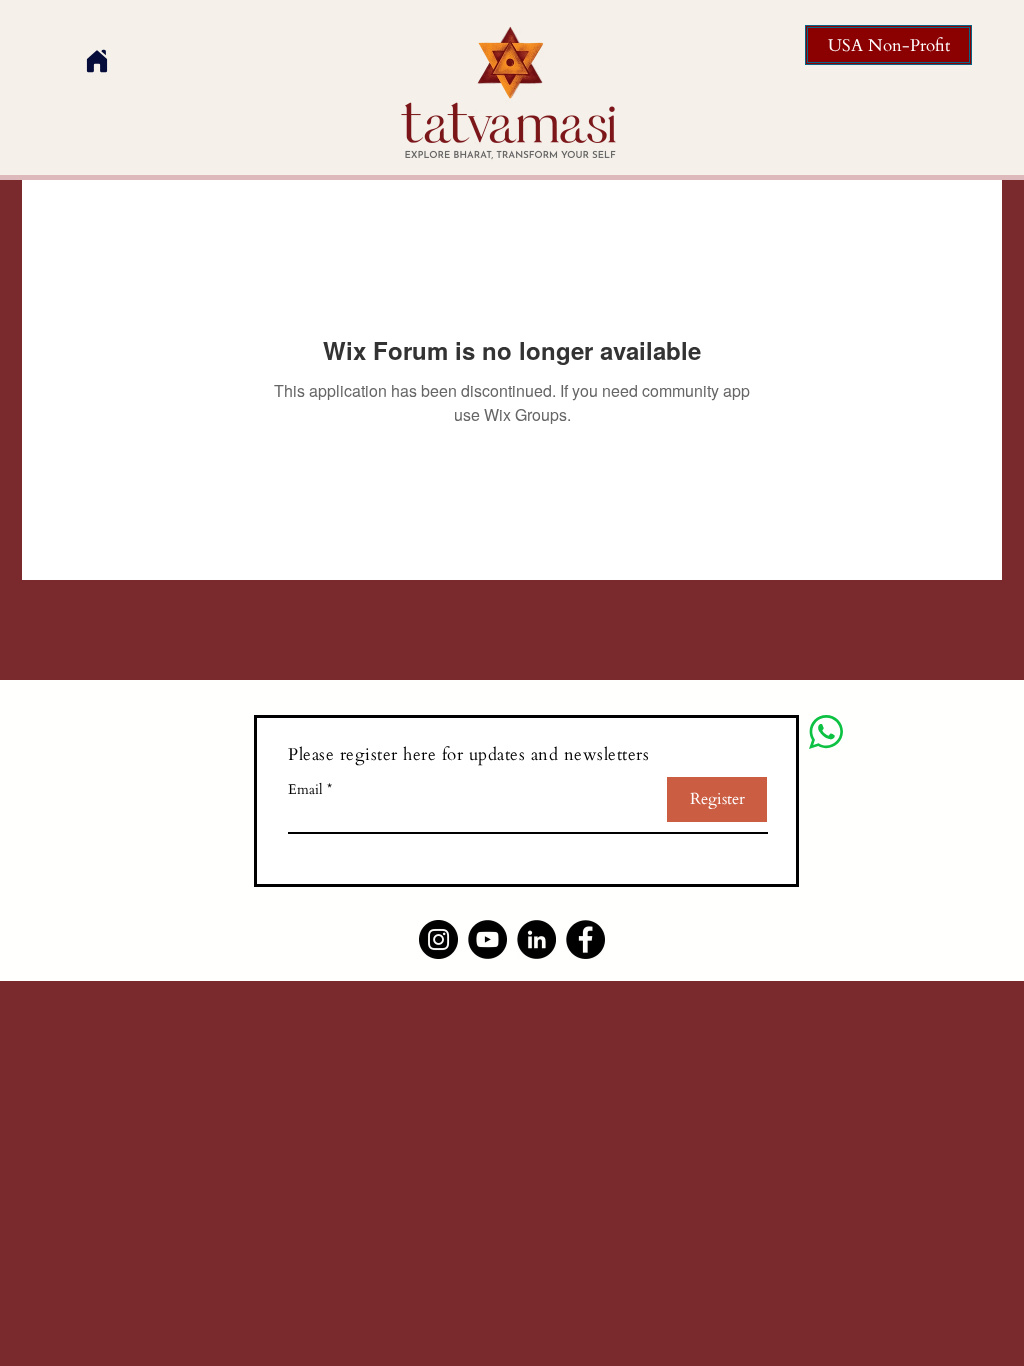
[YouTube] (487, 939)
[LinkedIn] (536, 939)
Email (305, 790)
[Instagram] (438, 939)
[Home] (96, 61)
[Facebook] (585, 939)
